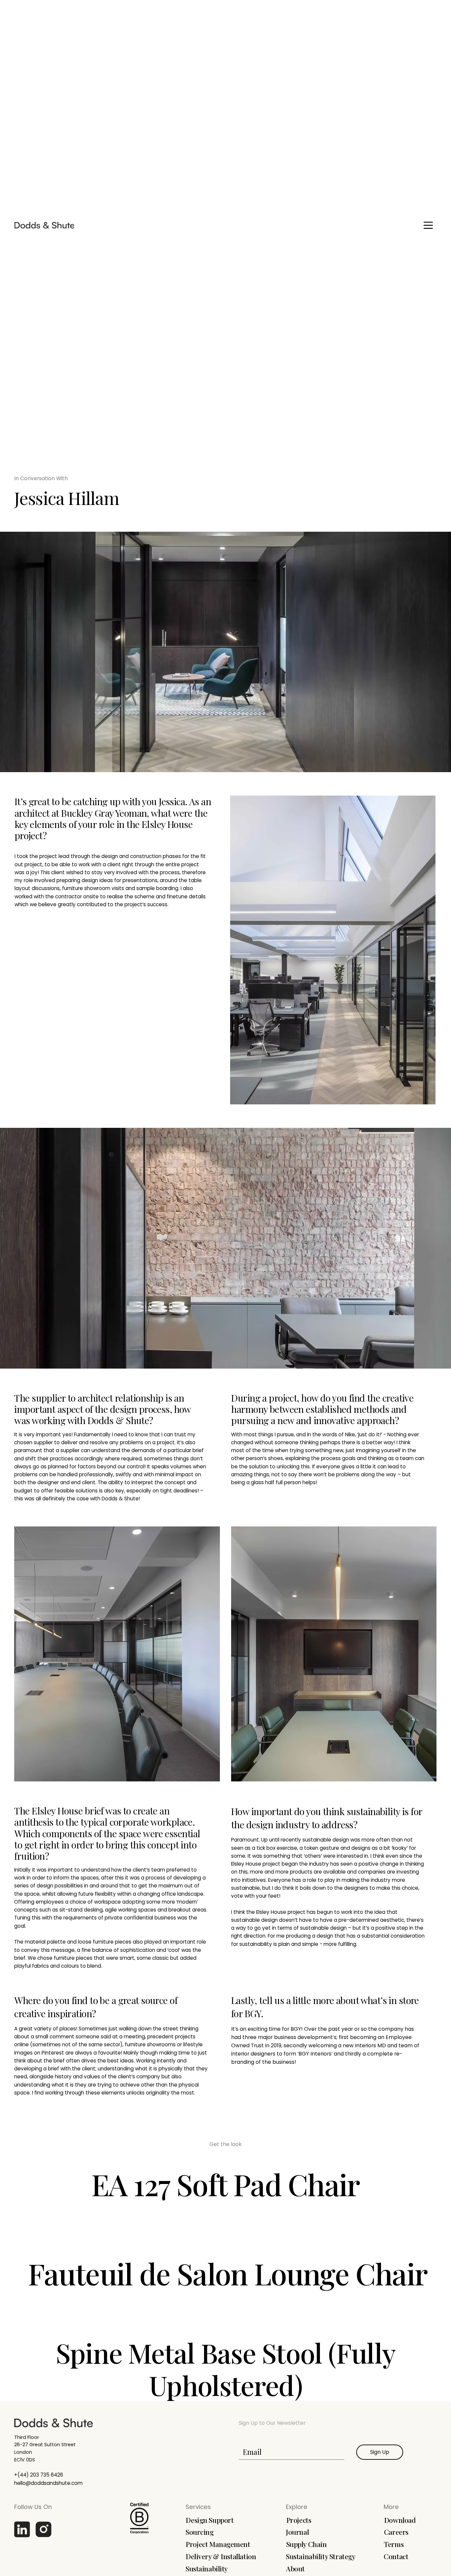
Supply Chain (307, 2544)
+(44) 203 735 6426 (39, 2475)
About (295, 2568)
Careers (396, 2532)
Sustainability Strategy (321, 2556)
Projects (299, 2520)
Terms (394, 2544)
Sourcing (200, 2532)
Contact (396, 2556)
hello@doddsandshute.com (48, 2483)
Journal (297, 2532)
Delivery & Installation (221, 2556)
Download (400, 2520)
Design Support (209, 2520)
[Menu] (428, 225)
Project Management (218, 2544)
